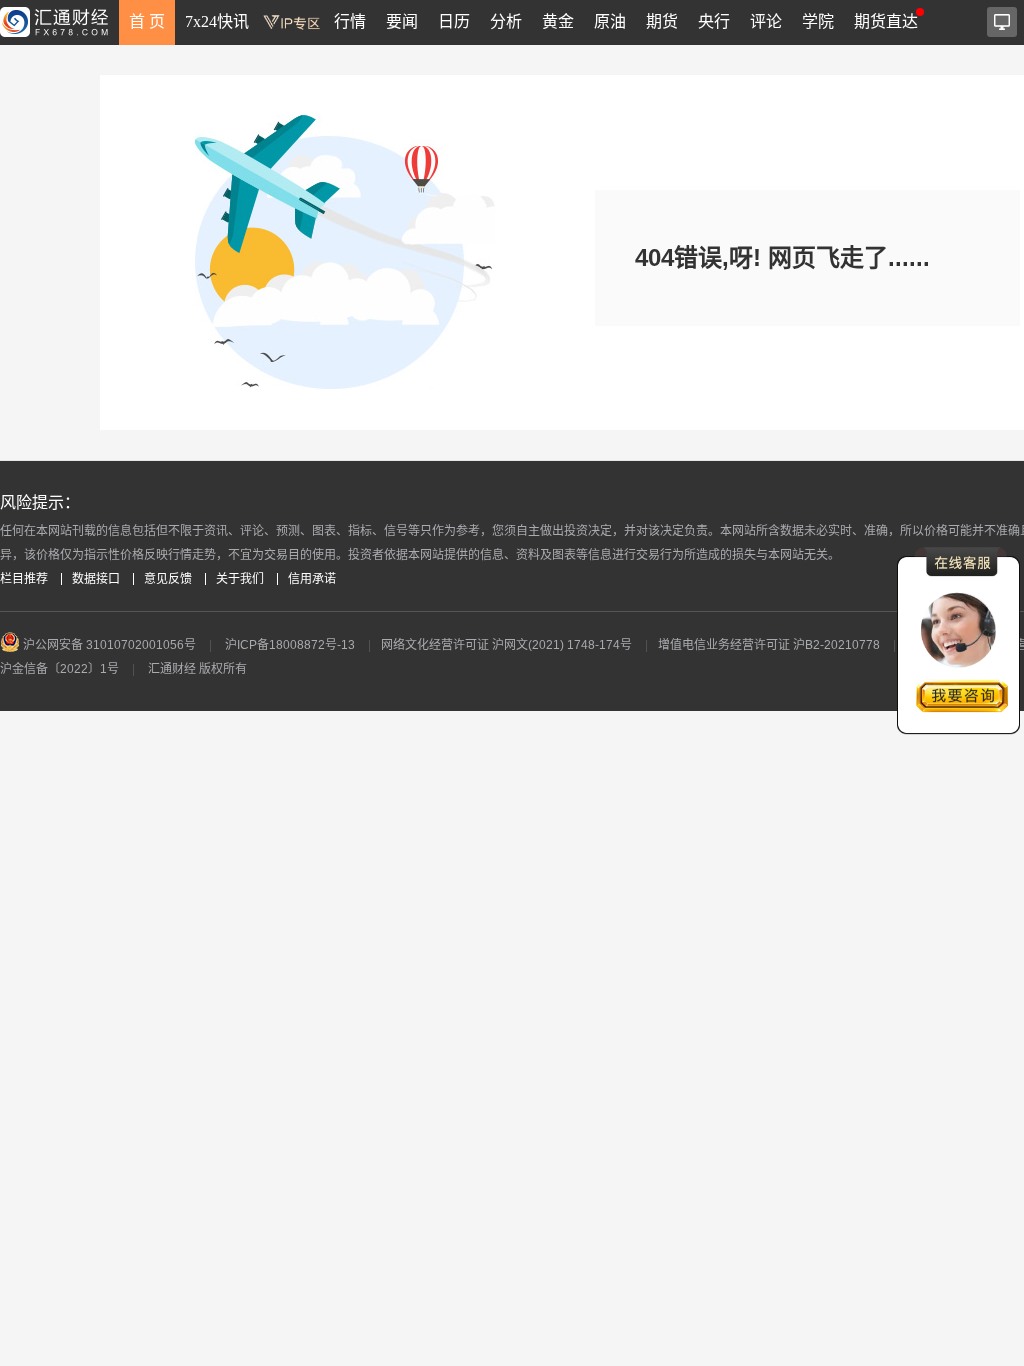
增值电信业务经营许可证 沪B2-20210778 (769, 645)
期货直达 (886, 21)
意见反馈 (168, 579)
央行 (714, 21)
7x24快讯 (217, 21)
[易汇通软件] (1002, 22)
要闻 (402, 21)
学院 (818, 21)
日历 (454, 21)
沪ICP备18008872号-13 (290, 645)
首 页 (147, 21)
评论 (766, 21)
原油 (610, 21)
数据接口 (96, 579)
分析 (506, 21)
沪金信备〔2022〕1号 (59, 669)
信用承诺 (312, 579)
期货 (662, 21)
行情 (350, 21)
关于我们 (240, 579)
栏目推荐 (24, 579)
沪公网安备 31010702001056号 (108, 645)
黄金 (558, 21)
